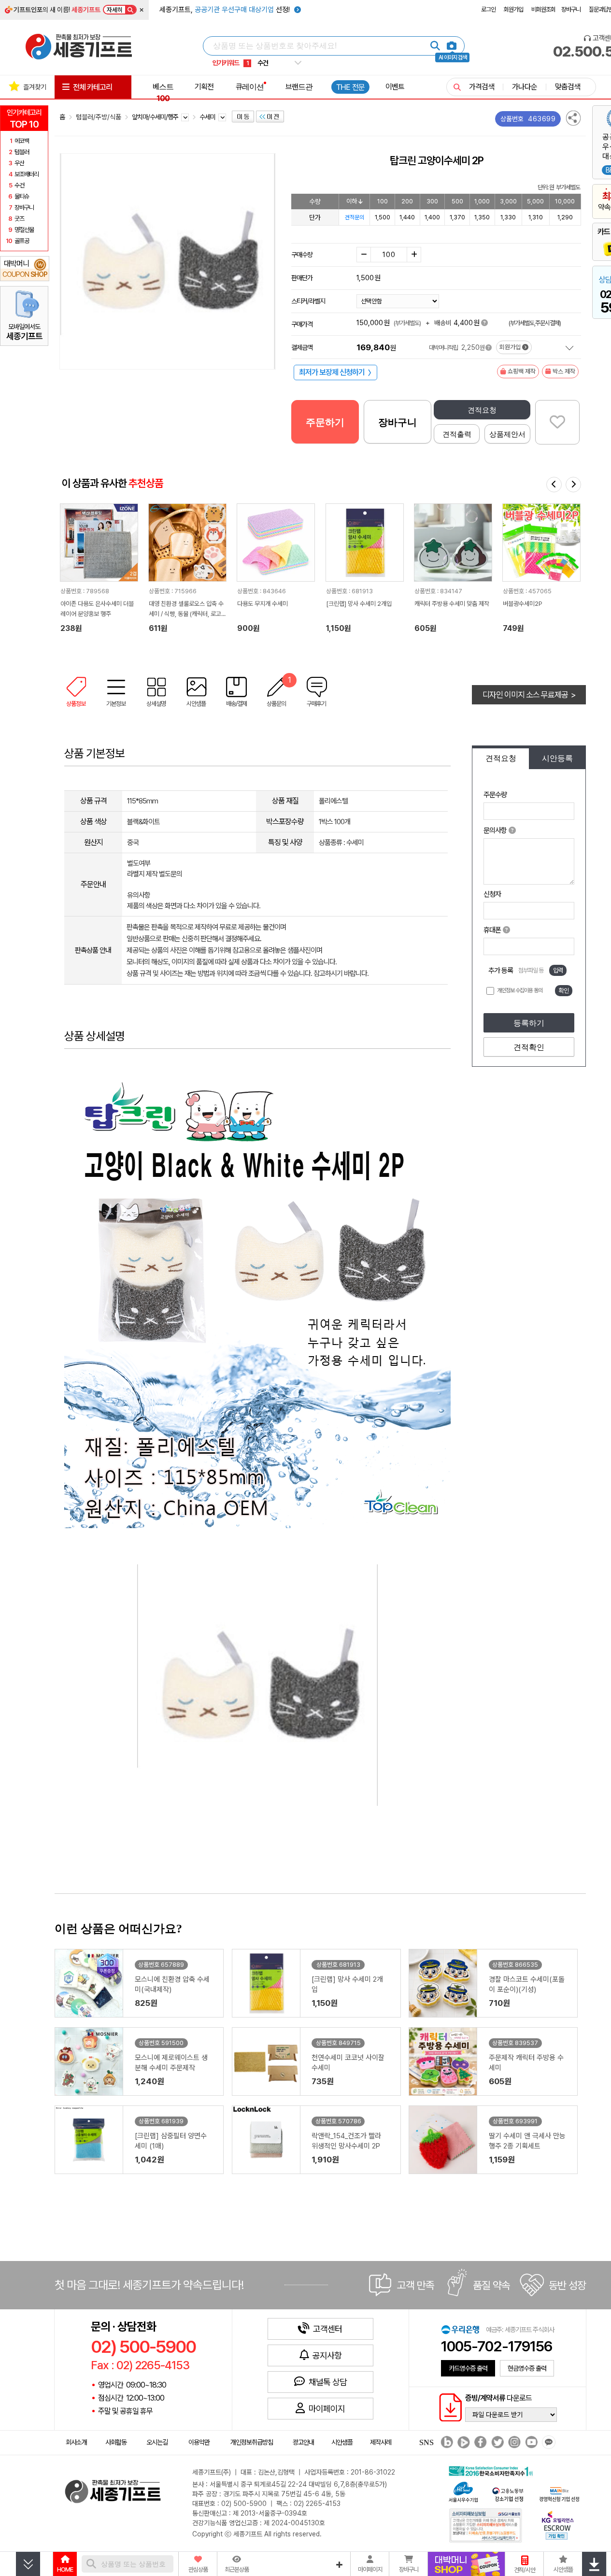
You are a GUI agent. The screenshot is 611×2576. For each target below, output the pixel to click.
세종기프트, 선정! (226, 10)
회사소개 (76, 2442)
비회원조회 (543, 9)
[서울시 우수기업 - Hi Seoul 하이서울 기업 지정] (463, 2491)
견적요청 (482, 410)
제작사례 (381, 2442)
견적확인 (529, 1047)
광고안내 (303, 2442)
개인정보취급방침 (252, 2442)
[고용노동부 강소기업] (508, 2493)
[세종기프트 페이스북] (479, 2443)
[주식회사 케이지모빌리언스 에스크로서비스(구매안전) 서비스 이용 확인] (558, 2524)
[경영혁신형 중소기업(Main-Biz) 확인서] (559, 2493)
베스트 (163, 92)
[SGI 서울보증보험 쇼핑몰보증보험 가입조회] (486, 2525)
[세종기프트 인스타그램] (513, 2443)
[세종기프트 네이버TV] (462, 2443)
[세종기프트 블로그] (444, 2443)
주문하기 (325, 422)
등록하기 (529, 1023)
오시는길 (157, 2442)
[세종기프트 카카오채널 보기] (547, 2443)
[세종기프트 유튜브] (530, 2443)
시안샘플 (342, 2442)
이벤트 (395, 86)
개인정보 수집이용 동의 (520, 990)
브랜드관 (299, 86)
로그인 (488, 9)
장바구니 (571, 9)
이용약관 (199, 2442)
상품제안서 (507, 434)
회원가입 (513, 9)
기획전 (204, 86)
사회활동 (116, 2442)
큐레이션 (250, 86)
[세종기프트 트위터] (496, 2443)
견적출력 (457, 434)
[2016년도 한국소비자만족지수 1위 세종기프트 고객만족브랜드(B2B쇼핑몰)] (493, 2470)
